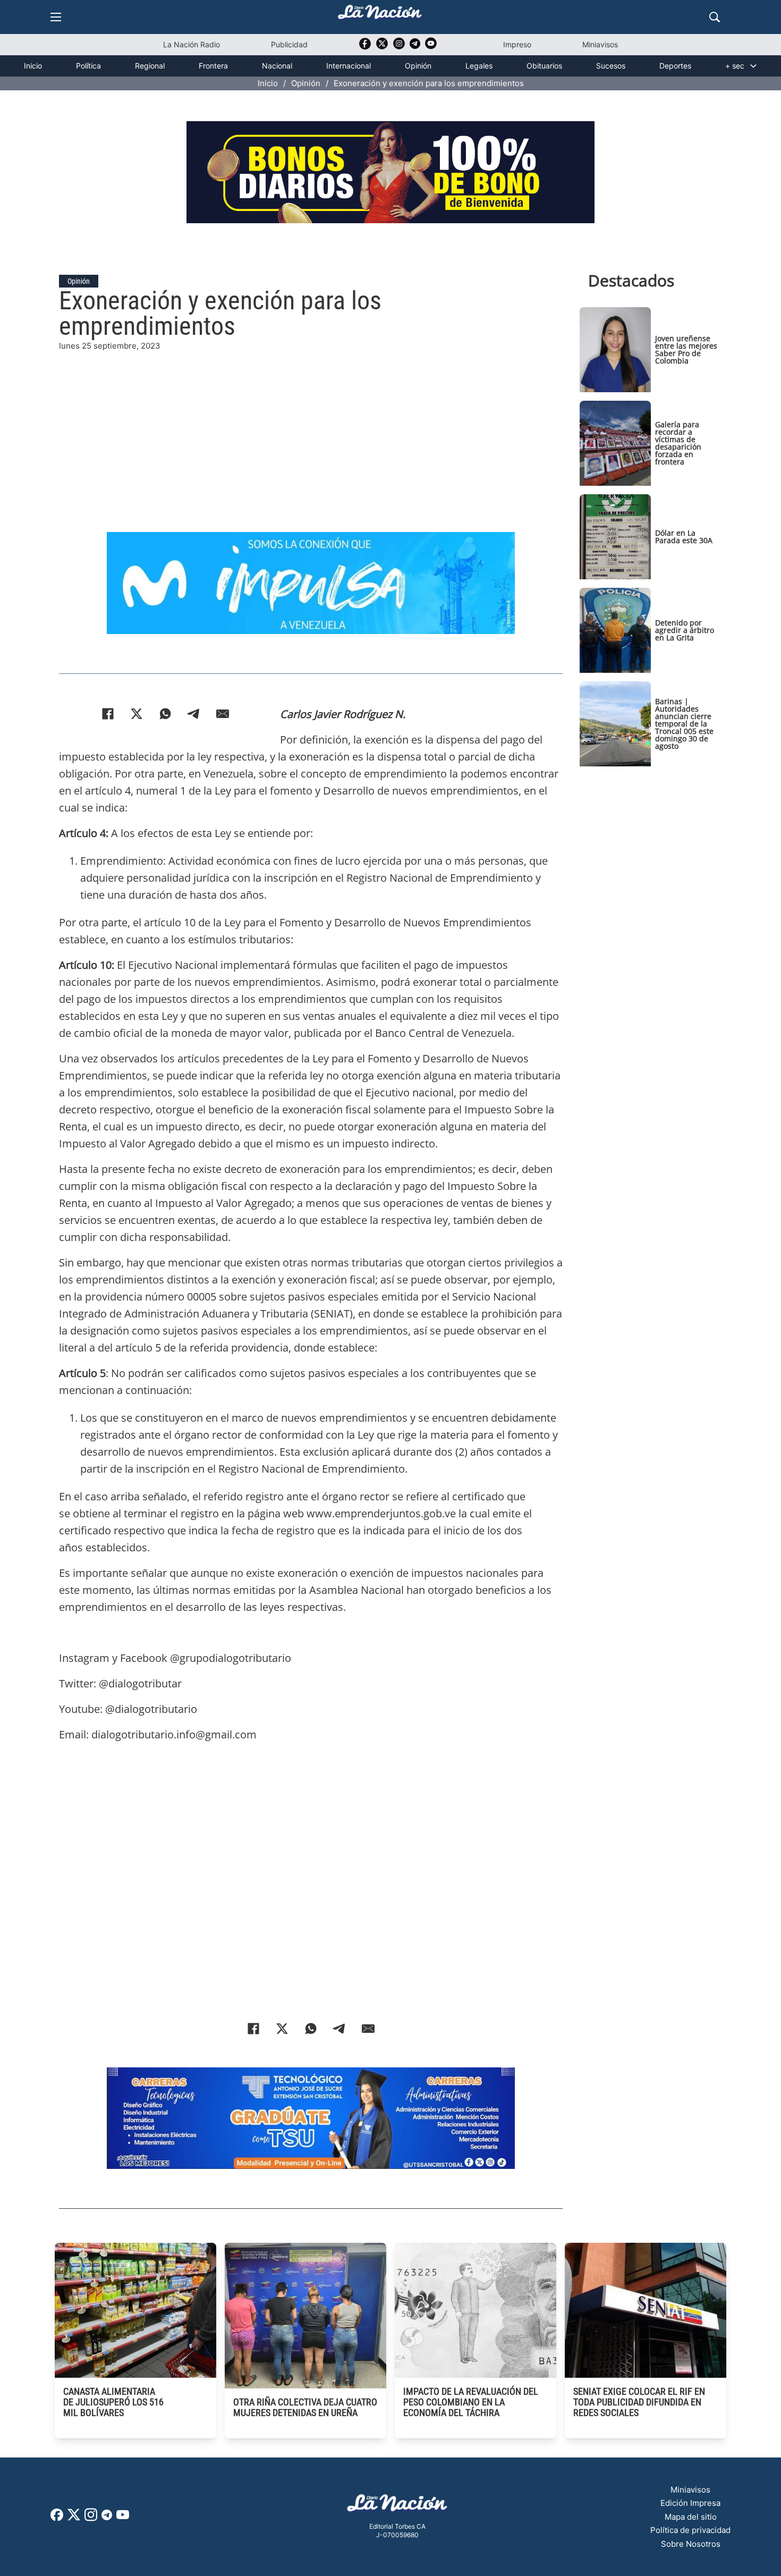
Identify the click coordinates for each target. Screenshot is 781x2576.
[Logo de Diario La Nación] (397, 2506)
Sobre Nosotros (691, 2544)
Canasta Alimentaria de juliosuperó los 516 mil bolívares (113, 2402)
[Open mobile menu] (56, 17)
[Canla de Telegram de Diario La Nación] (107, 2518)
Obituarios (544, 66)
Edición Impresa (690, 2503)
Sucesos (611, 66)
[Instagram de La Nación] (399, 47)
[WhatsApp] (165, 714)
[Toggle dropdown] (753, 66)
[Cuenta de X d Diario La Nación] (74, 2518)
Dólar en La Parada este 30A (684, 537)
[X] (137, 714)
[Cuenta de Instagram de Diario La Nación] (91, 2518)
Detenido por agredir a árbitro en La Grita (685, 630)
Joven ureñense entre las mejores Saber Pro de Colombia (686, 349)
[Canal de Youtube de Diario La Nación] (431, 47)
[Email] (223, 714)
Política (88, 66)
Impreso (517, 44)
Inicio (33, 66)
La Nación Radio (192, 44)
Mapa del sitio (691, 2517)
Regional (150, 66)
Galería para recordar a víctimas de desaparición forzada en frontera (678, 443)
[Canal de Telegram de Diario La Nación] (415, 47)
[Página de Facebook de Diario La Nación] (57, 2518)
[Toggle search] (715, 17)
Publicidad (289, 44)
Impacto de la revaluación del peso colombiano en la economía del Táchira (471, 2402)
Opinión (418, 66)
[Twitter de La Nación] (382, 47)
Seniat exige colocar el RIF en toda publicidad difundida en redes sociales (639, 2402)
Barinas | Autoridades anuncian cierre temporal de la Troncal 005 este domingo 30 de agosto (684, 724)
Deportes (675, 66)
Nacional (277, 66)
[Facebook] (108, 714)
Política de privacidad (690, 2530)
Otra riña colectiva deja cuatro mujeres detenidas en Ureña (305, 2407)
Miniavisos (600, 44)
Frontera (213, 66)
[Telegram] (194, 714)
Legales (479, 66)
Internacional (349, 66)
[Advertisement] (311, 427)
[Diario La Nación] (380, 15)
